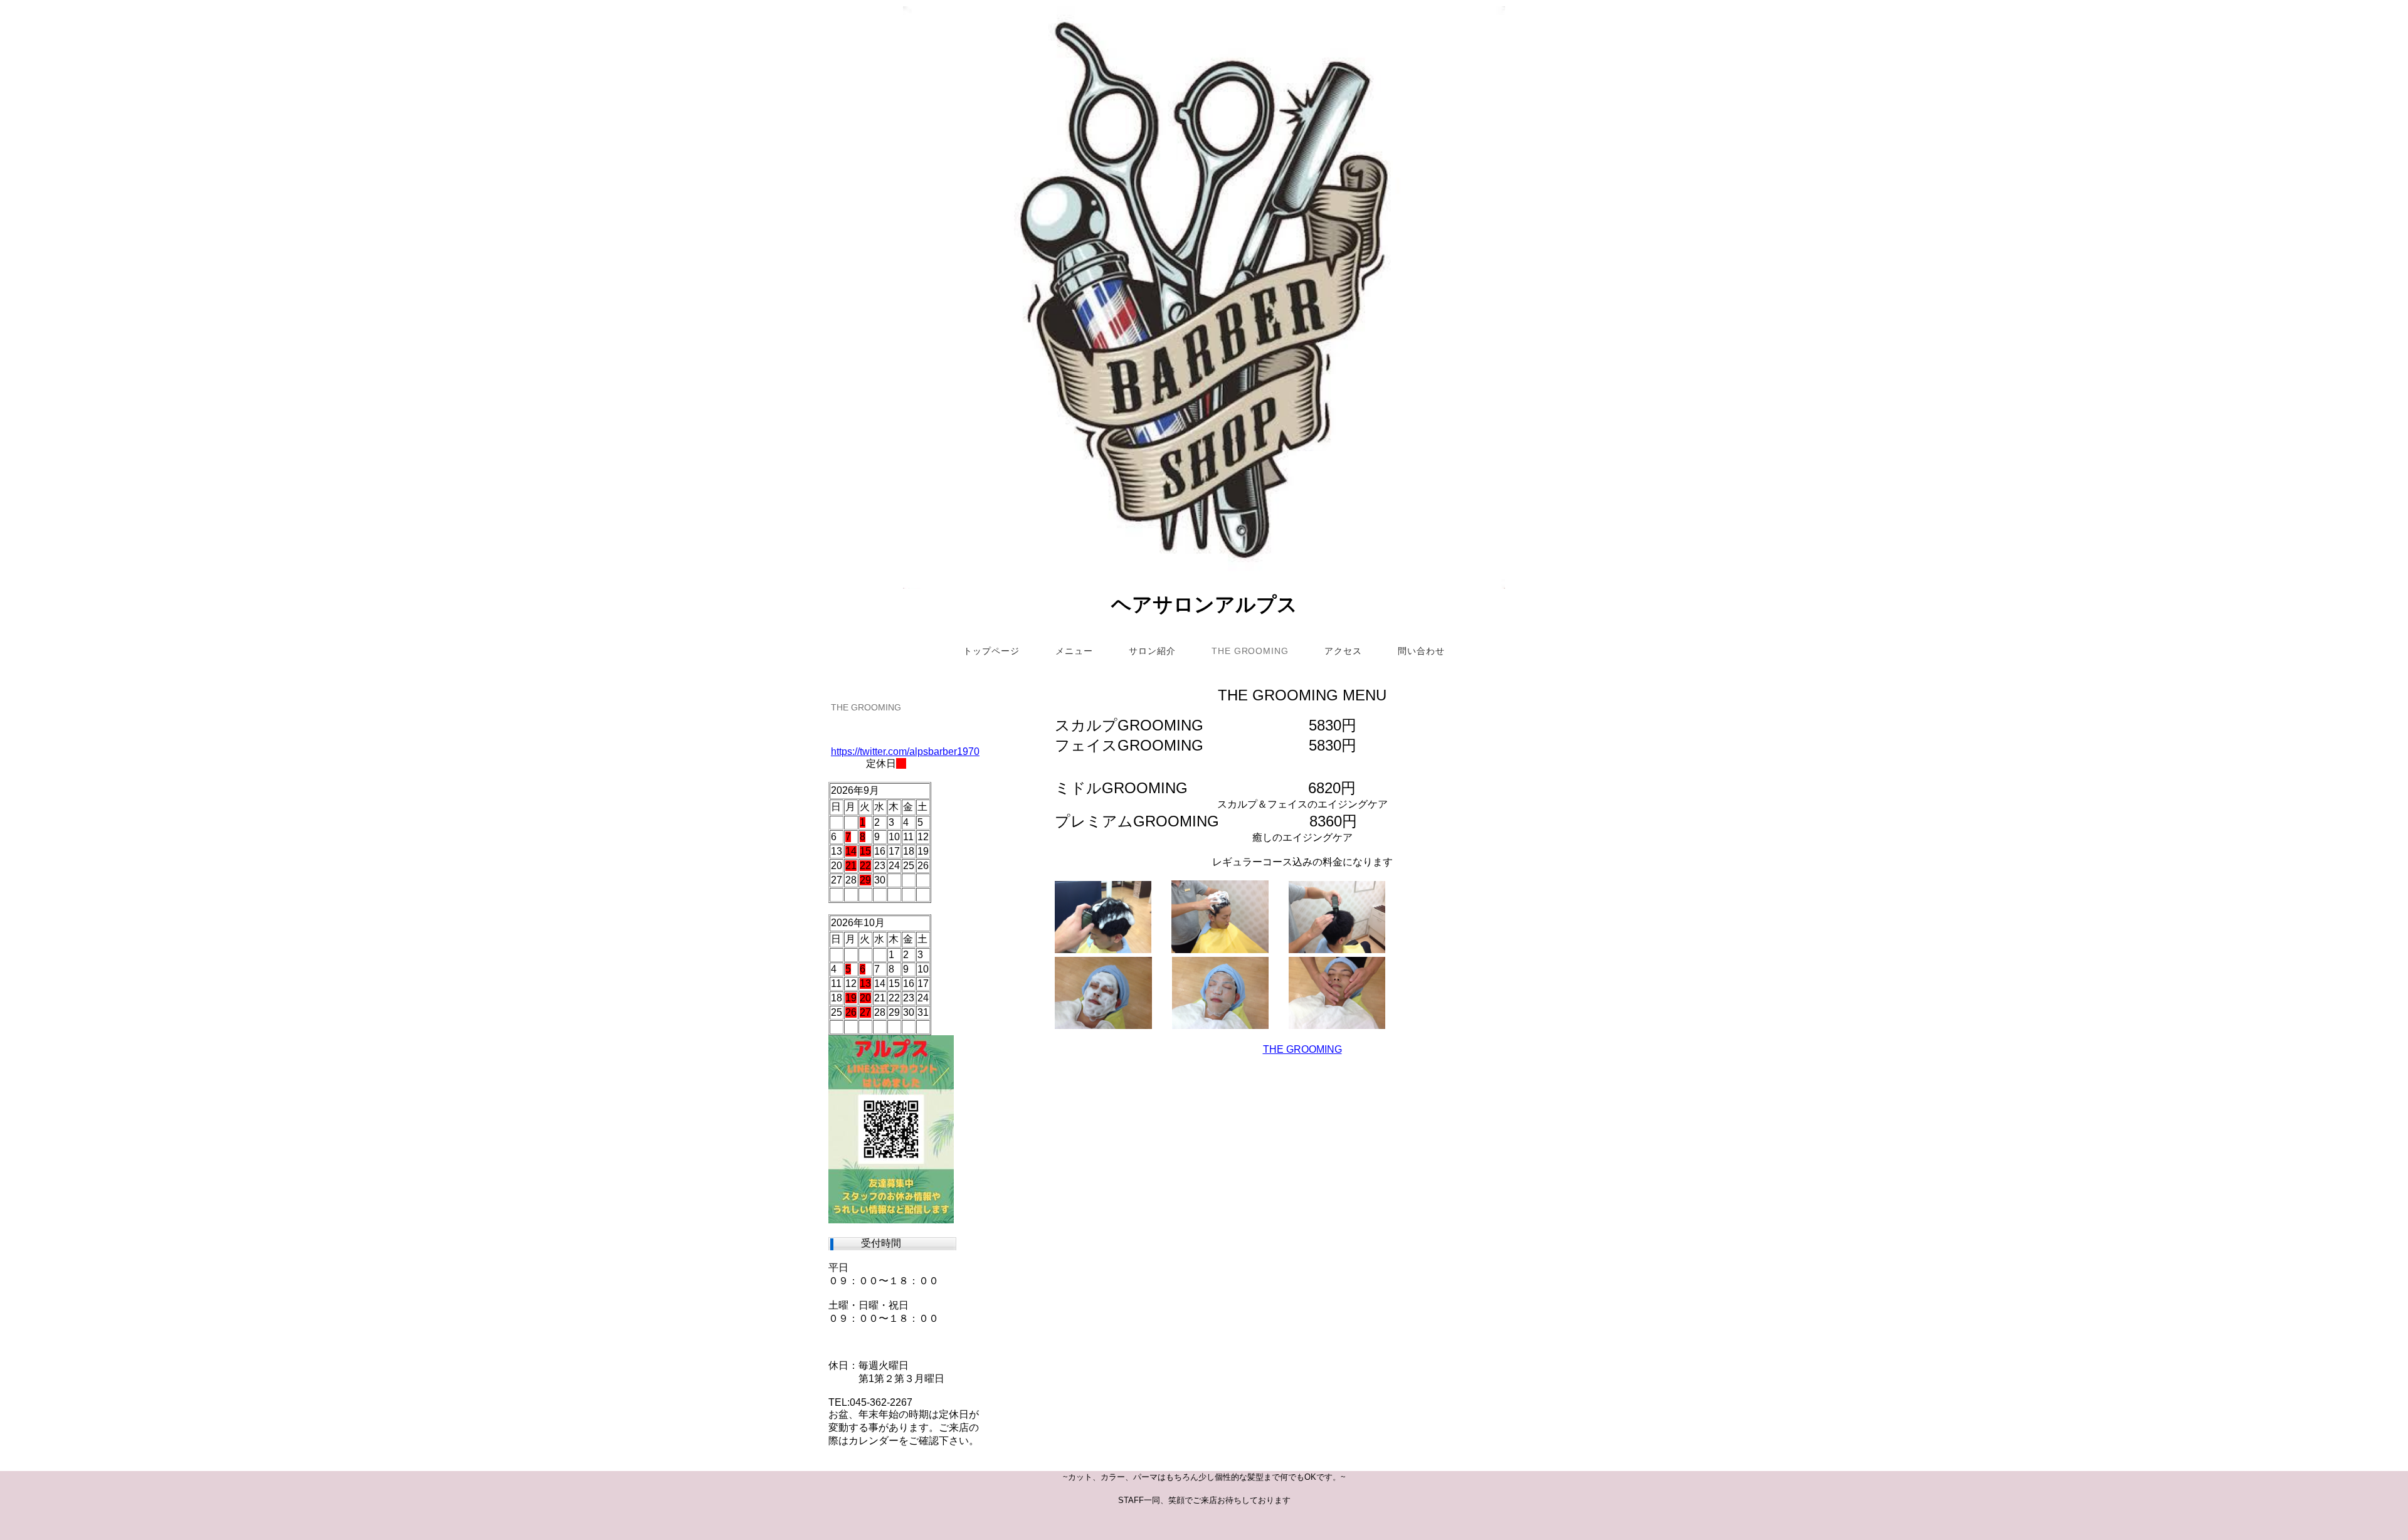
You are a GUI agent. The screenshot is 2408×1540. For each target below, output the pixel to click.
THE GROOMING (1302, 1049)
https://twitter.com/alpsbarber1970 (905, 752)
